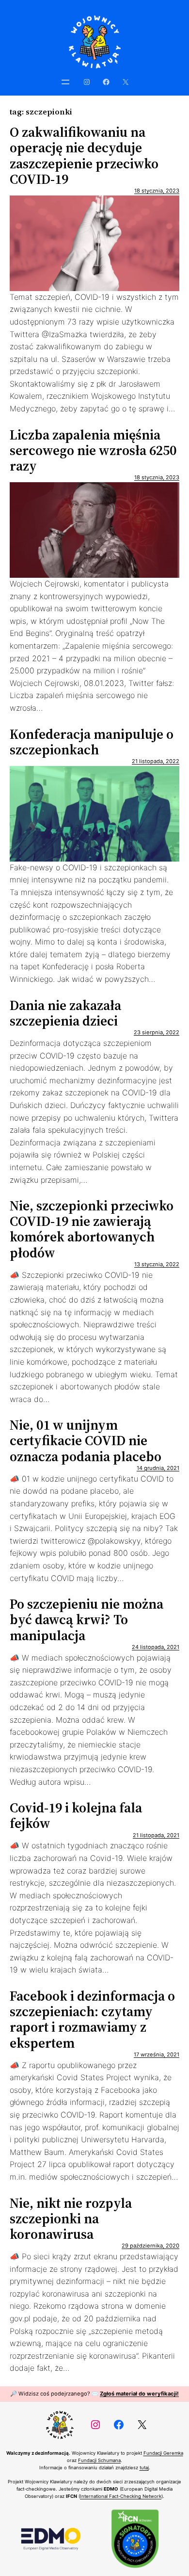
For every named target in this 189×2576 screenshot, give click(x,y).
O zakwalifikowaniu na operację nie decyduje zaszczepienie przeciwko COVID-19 (84, 155)
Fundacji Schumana (99, 2460)
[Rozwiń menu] (65, 82)
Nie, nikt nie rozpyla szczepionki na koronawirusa (71, 2219)
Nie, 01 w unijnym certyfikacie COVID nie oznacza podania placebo (86, 1441)
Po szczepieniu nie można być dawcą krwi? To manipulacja (87, 1620)
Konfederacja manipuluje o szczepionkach (92, 742)
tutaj (144, 2468)
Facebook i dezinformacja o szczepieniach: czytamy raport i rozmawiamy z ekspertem (92, 2019)
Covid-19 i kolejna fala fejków (76, 1815)
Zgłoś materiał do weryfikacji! (139, 2394)
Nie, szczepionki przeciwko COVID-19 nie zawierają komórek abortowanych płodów (92, 1229)
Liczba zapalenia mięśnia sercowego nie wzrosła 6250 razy (93, 450)
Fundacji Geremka (163, 2453)
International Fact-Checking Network (121, 2496)
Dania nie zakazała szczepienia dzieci (65, 1013)
